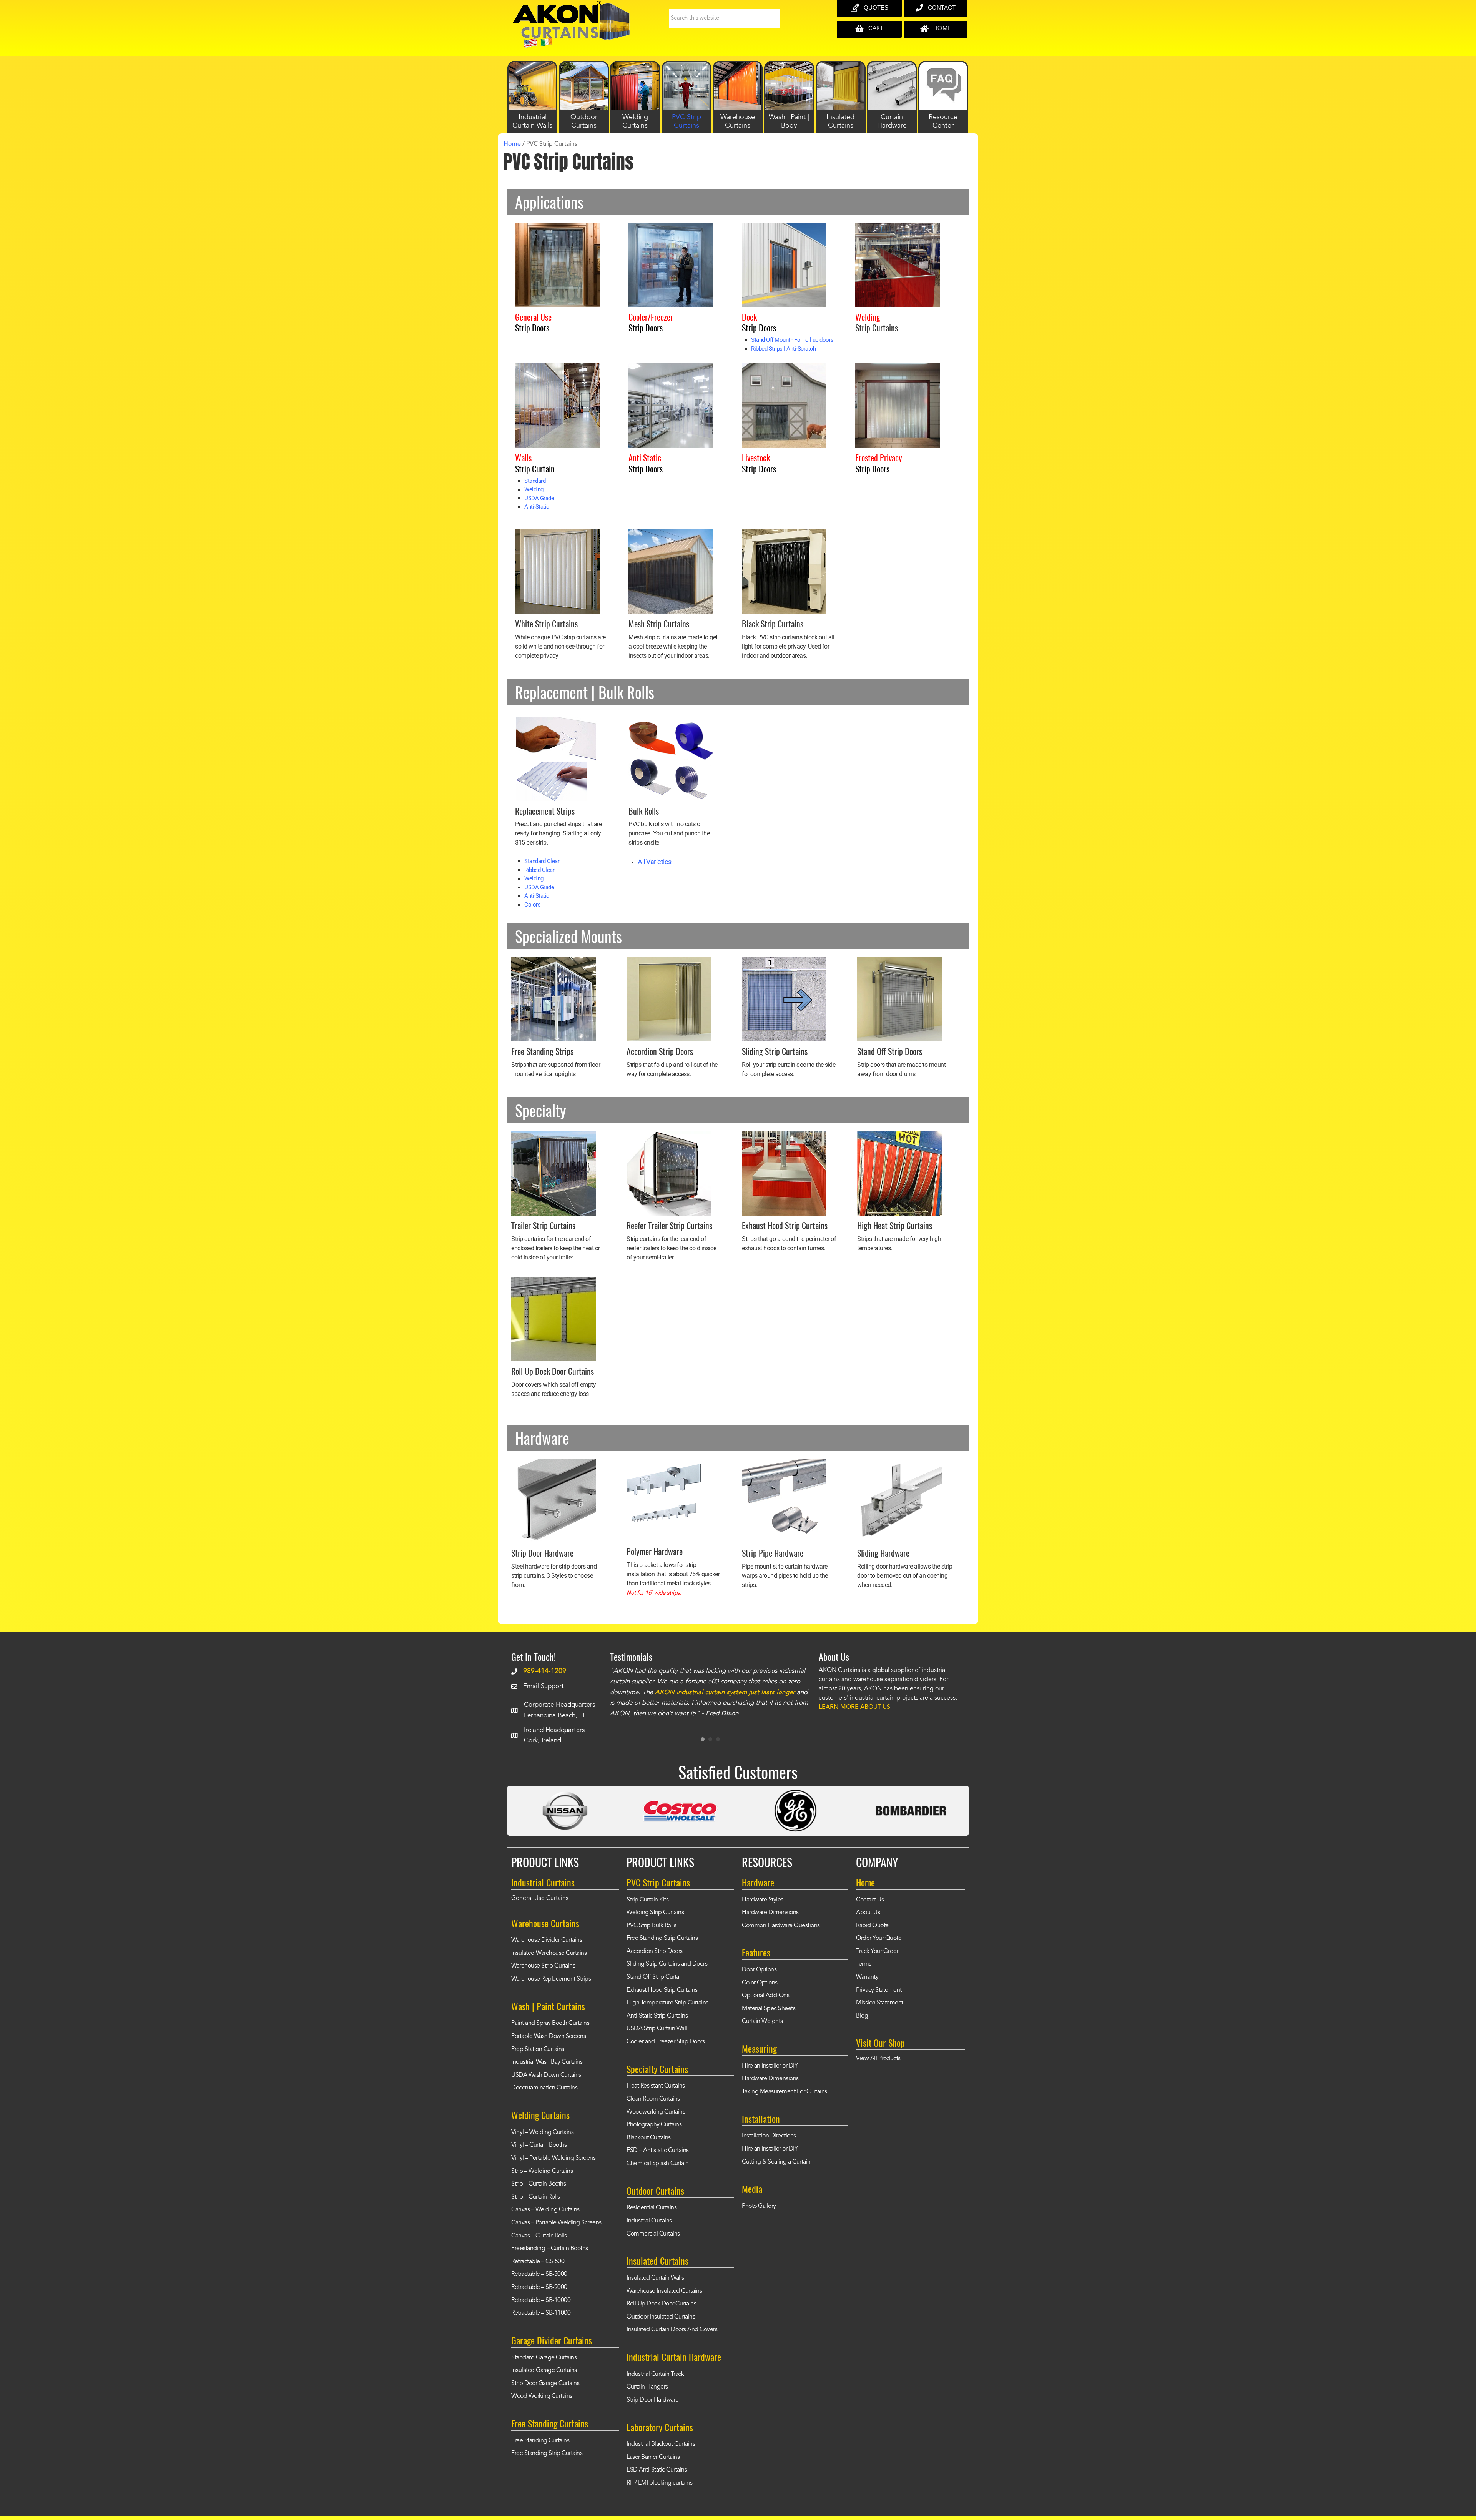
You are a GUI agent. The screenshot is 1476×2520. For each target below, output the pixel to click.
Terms (864, 1964)
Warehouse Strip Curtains (543, 1966)
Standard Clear (542, 861)
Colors (532, 905)
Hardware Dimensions (770, 1913)
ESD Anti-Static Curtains (657, 2470)
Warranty (867, 1977)
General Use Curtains (540, 1898)
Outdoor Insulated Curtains (661, 2317)
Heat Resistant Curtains (656, 2086)
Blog (862, 2016)
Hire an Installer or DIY (770, 2066)
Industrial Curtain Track (655, 2374)
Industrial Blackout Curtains (661, 2444)
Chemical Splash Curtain (658, 2164)
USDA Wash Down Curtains (546, 2075)
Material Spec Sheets (769, 2009)
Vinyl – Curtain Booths (539, 2145)
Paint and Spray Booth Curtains (550, 2023)
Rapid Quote (872, 1926)
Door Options (759, 1970)
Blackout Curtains (649, 2138)
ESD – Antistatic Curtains (658, 2151)
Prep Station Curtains (538, 2049)
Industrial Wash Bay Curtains (547, 2062)
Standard (535, 481)
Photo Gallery (759, 2206)
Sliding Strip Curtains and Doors (667, 1964)
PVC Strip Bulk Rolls (651, 1926)
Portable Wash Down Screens (549, 2036)
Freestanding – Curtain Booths (550, 2249)
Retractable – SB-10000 (541, 2300)
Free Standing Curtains (540, 2441)
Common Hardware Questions (781, 1926)
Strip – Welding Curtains (542, 2171)
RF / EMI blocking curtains (659, 2483)
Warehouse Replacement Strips (551, 1979)
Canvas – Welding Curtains (545, 2210)
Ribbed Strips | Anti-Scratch (783, 349)
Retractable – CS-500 (538, 2262)
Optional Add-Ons (765, 1996)
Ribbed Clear (539, 870)
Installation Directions (769, 2136)
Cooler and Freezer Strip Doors (666, 2042)
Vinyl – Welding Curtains (542, 2132)
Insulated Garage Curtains (544, 2370)
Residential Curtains (652, 2208)
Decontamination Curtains (544, 2088)
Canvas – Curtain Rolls (539, 2236)
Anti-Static (537, 507)
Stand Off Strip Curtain (655, 1977)
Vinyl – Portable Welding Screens (553, 2158)
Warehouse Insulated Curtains (664, 2291)
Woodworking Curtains (656, 2112)
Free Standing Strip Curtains (547, 2453)
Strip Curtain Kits (647, 1900)
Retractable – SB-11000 (541, 2313)
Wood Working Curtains (542, 2396)
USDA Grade (539, 498)
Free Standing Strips (542, 1051)
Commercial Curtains (653, 2234)
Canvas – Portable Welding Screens (556, 2223)
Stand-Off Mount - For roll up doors (792, 340)
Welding (534, 489)
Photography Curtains (654, 2125)
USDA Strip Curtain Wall (657, 2029)
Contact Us (870, 1900)
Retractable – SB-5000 (539, 2274)
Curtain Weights (762, 2021)
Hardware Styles (763, 1900)
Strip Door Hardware (653, 2400)
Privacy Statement (879, 1990)
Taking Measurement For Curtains (785, 2092)
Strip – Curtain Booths (539, 2184)
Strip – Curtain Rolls (536, 2197)
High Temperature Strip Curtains (667, 2003)
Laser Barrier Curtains (653, 2457)
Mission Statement (880, 2003)
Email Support (544, 1686)
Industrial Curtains (649, 2221)
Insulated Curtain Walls (655, 2278)
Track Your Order (877, 1951)
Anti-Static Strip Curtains (657, 2016)
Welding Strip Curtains (655, 1913)
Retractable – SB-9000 (539, 2287)
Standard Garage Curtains (544, 2358)
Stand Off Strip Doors (890, 1051)
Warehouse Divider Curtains (547, 1940)
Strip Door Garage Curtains (545, 2384)
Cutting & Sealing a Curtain (776, 2162)
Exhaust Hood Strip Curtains (662, 1990)
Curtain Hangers (647, 2387)
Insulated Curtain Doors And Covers (672, 2330)
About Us (868, 1913)
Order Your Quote (879, 1938)
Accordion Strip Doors (655, 1951)
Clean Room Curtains (653, 2099)
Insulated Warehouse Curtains (549, 1953)
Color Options (760, 1983)
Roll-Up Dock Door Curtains (661, 2304)
